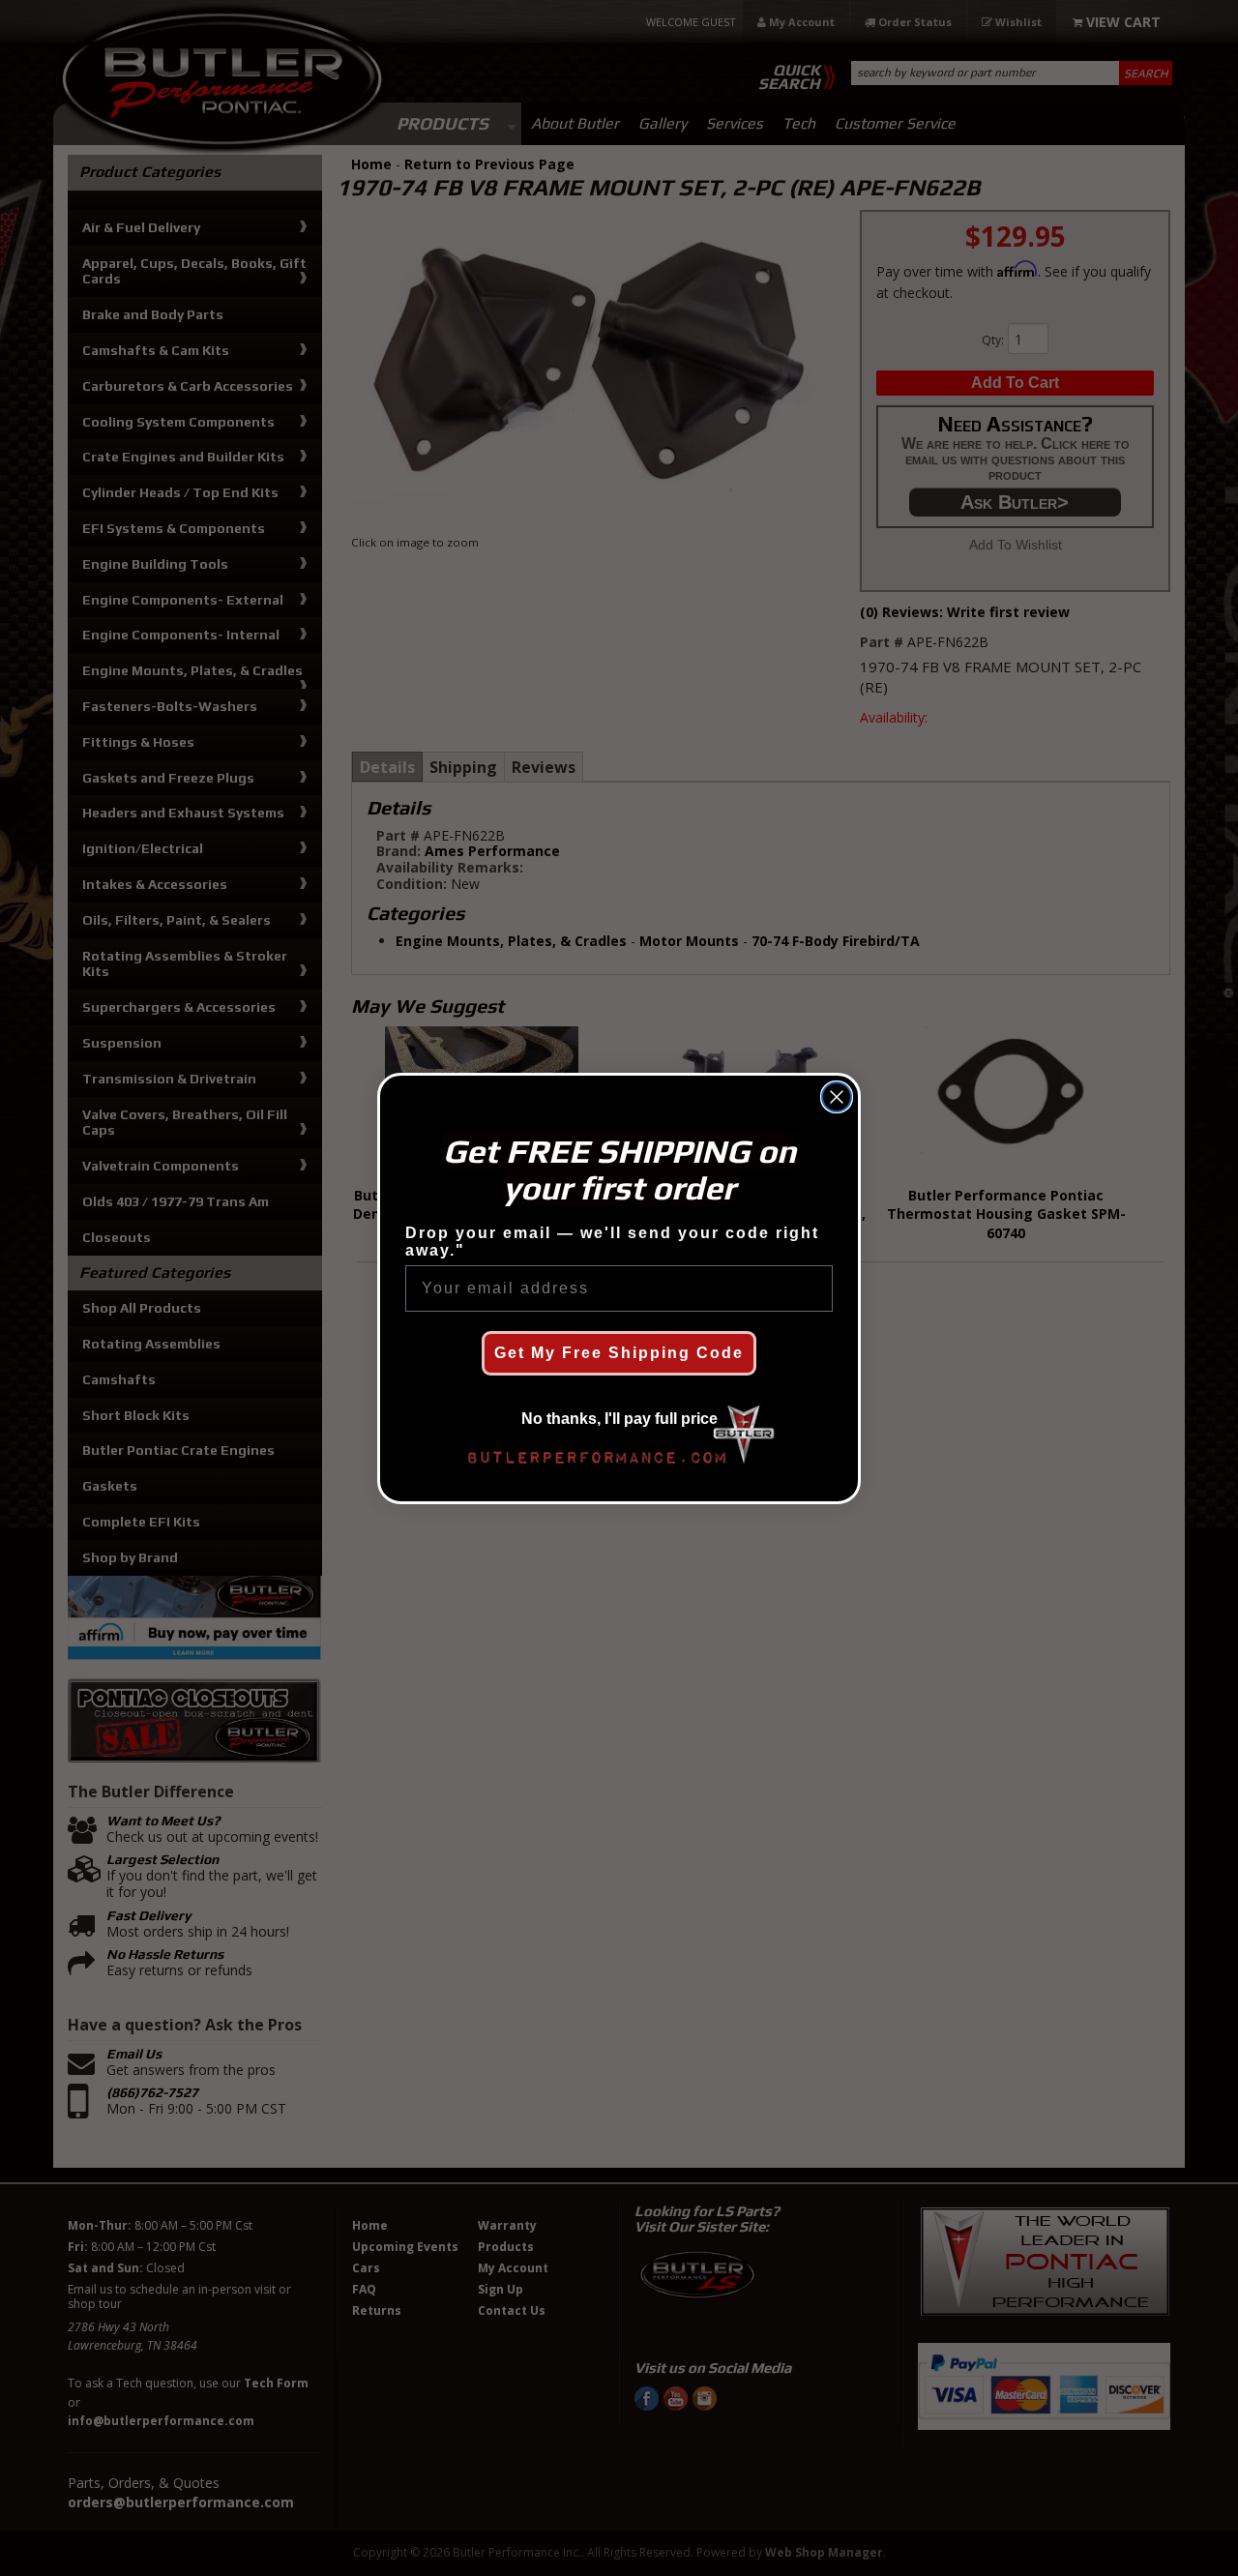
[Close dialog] (837, 1097)
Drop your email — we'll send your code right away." (612, 1242)
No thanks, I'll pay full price (619, 1419)
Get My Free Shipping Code (619, 1353)
